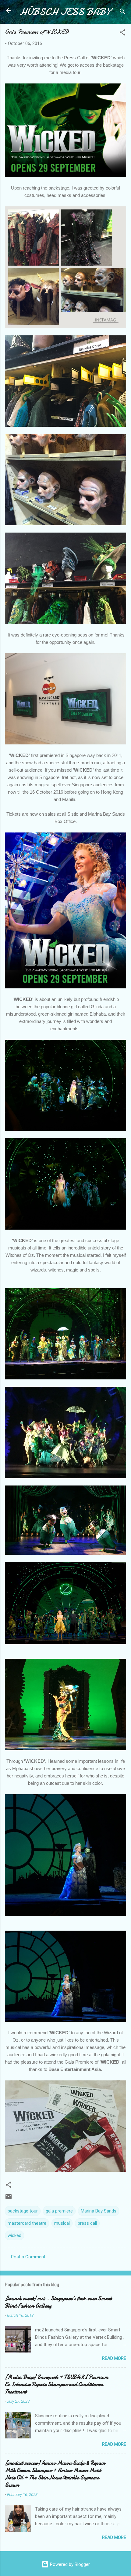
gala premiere (59, 2211)
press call (87, 2223)
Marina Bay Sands (99, 2211)
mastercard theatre (27, 2223)
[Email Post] (9, 2199)
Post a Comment (28, 2257)
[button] (122, 33)
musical (62, 2223)
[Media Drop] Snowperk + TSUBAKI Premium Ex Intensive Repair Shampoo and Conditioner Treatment (57, 2384)
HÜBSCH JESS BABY (65, 12)
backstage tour (23, 2211)
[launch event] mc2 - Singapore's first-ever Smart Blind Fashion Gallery (58, 2302)
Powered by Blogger (69, 2564)
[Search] (122, 12)
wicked (14, 2235)
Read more (114, 2358)
